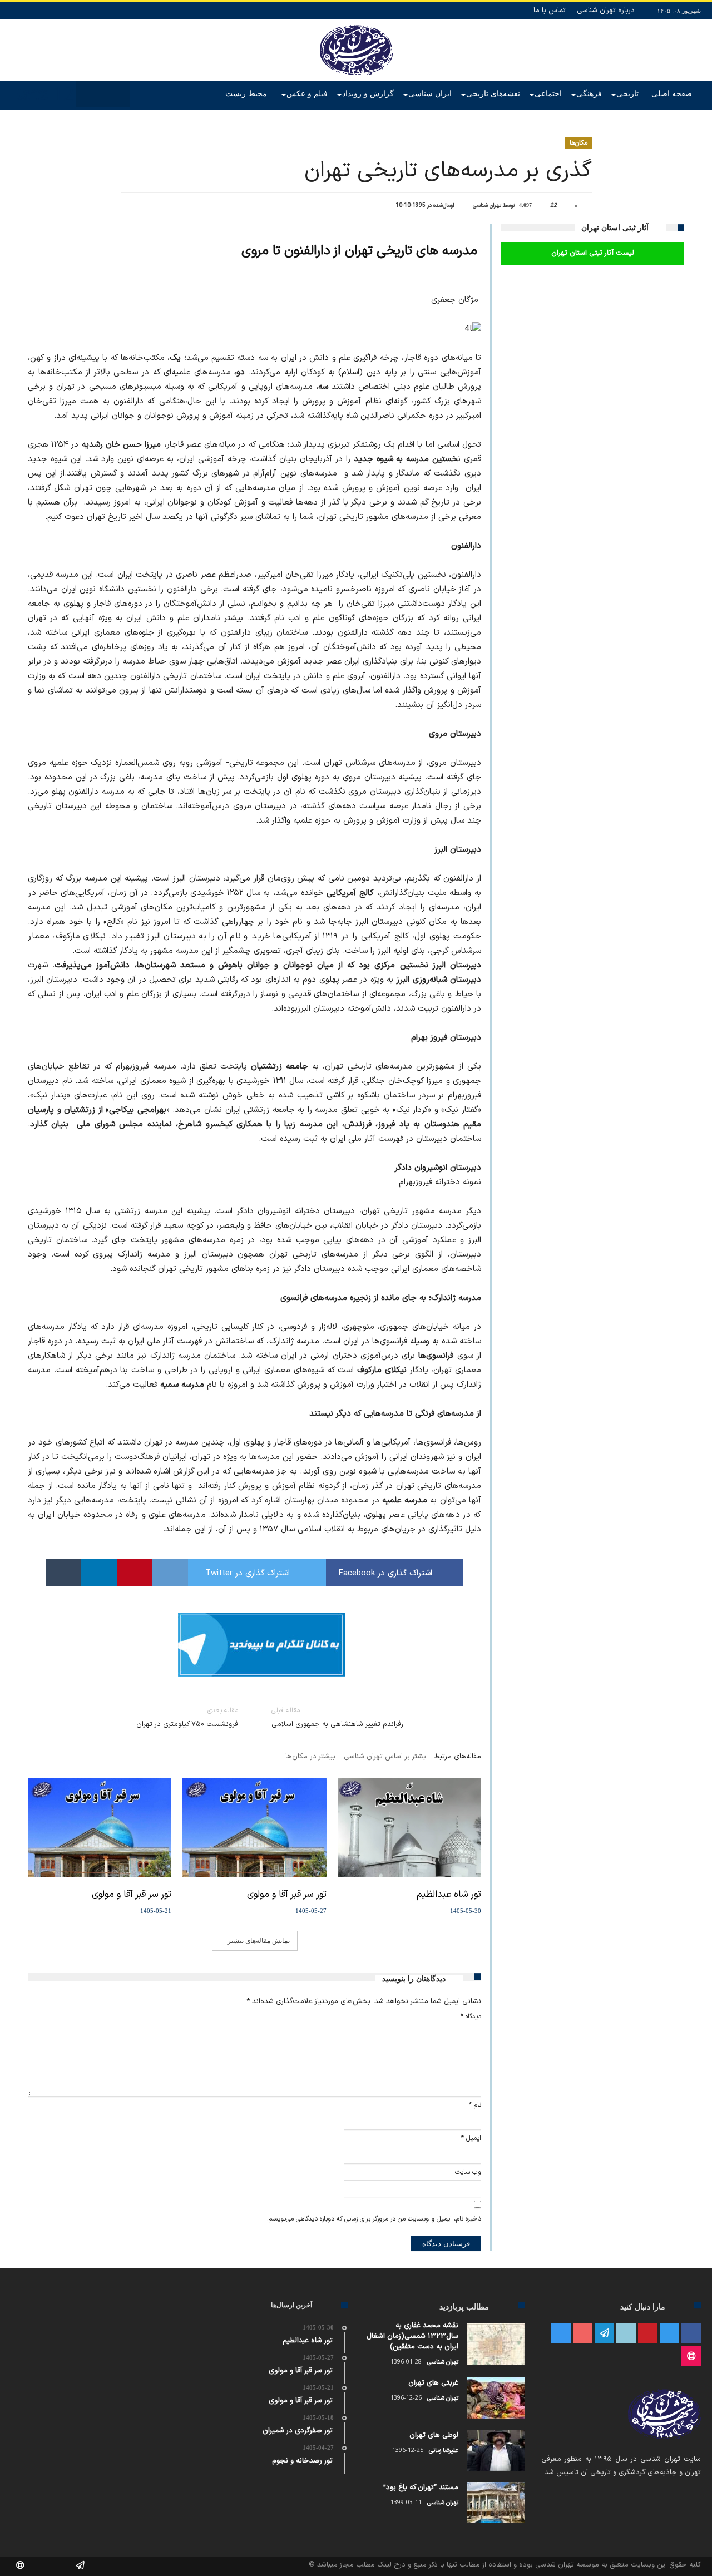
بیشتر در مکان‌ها (310, 1757)
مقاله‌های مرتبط (458, 1757)
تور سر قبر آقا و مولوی (286, 1895)
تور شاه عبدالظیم (449, 1895)
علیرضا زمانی (444, 2451)
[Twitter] (669, 2334)
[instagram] (561, 2334)
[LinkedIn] (626, 2334)
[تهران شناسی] (356, 25)
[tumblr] (63, 1573)
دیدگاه (471, 2016)
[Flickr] (604, 2334)
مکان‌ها (578, 143)
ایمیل (471, 2138)
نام (475, 2105)
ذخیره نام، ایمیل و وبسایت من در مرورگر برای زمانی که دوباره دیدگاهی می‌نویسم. (374, 2219)
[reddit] (170, 1573)
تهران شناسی (487, 206)
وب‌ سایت (468, 2172)
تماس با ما (550, 11)
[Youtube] (583, 2334)
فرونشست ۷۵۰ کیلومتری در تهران (187, 1718)
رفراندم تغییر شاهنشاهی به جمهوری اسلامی (337, 1718)
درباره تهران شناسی (606, 11)
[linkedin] (99, 1573)
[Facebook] (691, 2334)
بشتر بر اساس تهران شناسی (385, 1757)
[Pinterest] (648, 2334)
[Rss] (691, 2357)
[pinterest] (135, 1573)
